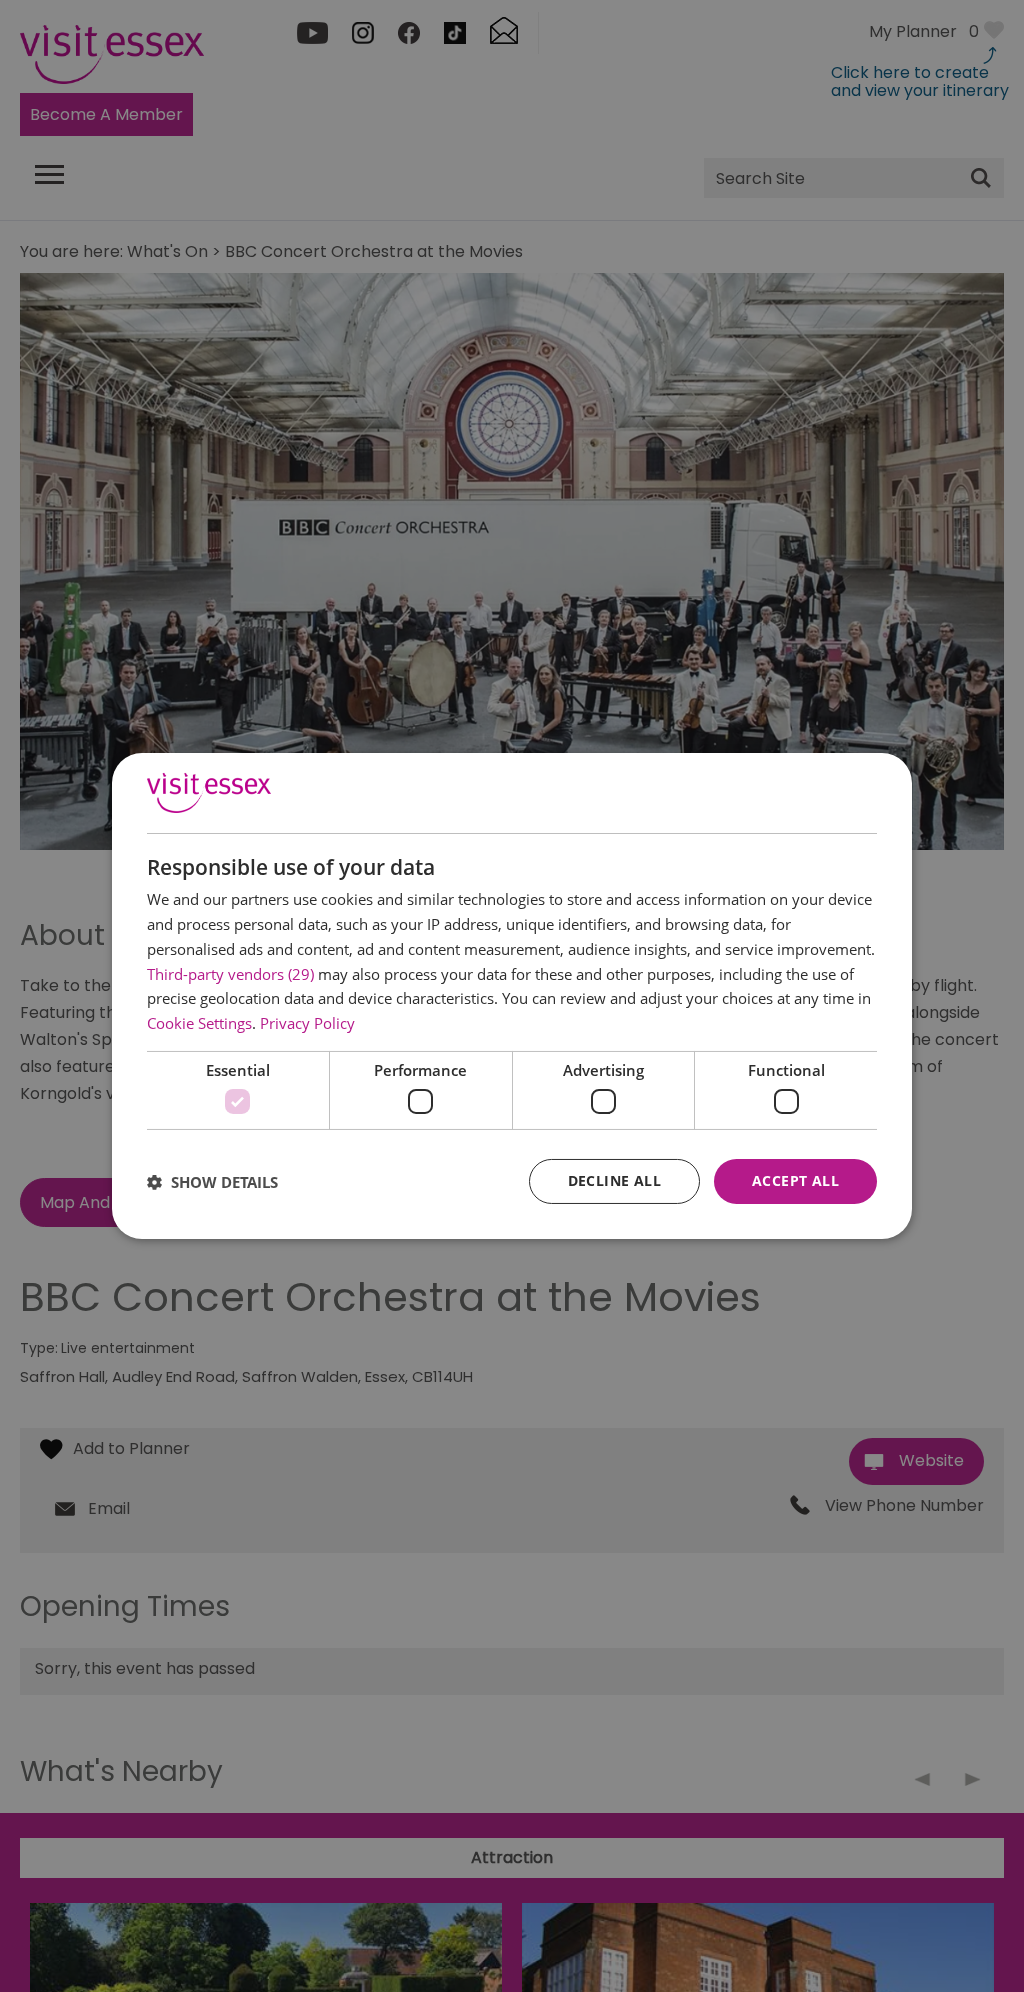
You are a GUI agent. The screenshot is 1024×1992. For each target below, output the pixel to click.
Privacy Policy (307, 1023)
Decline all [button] (614, 1180)
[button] (212, 1182)
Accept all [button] (795, 1180)
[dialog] (512, 996)
